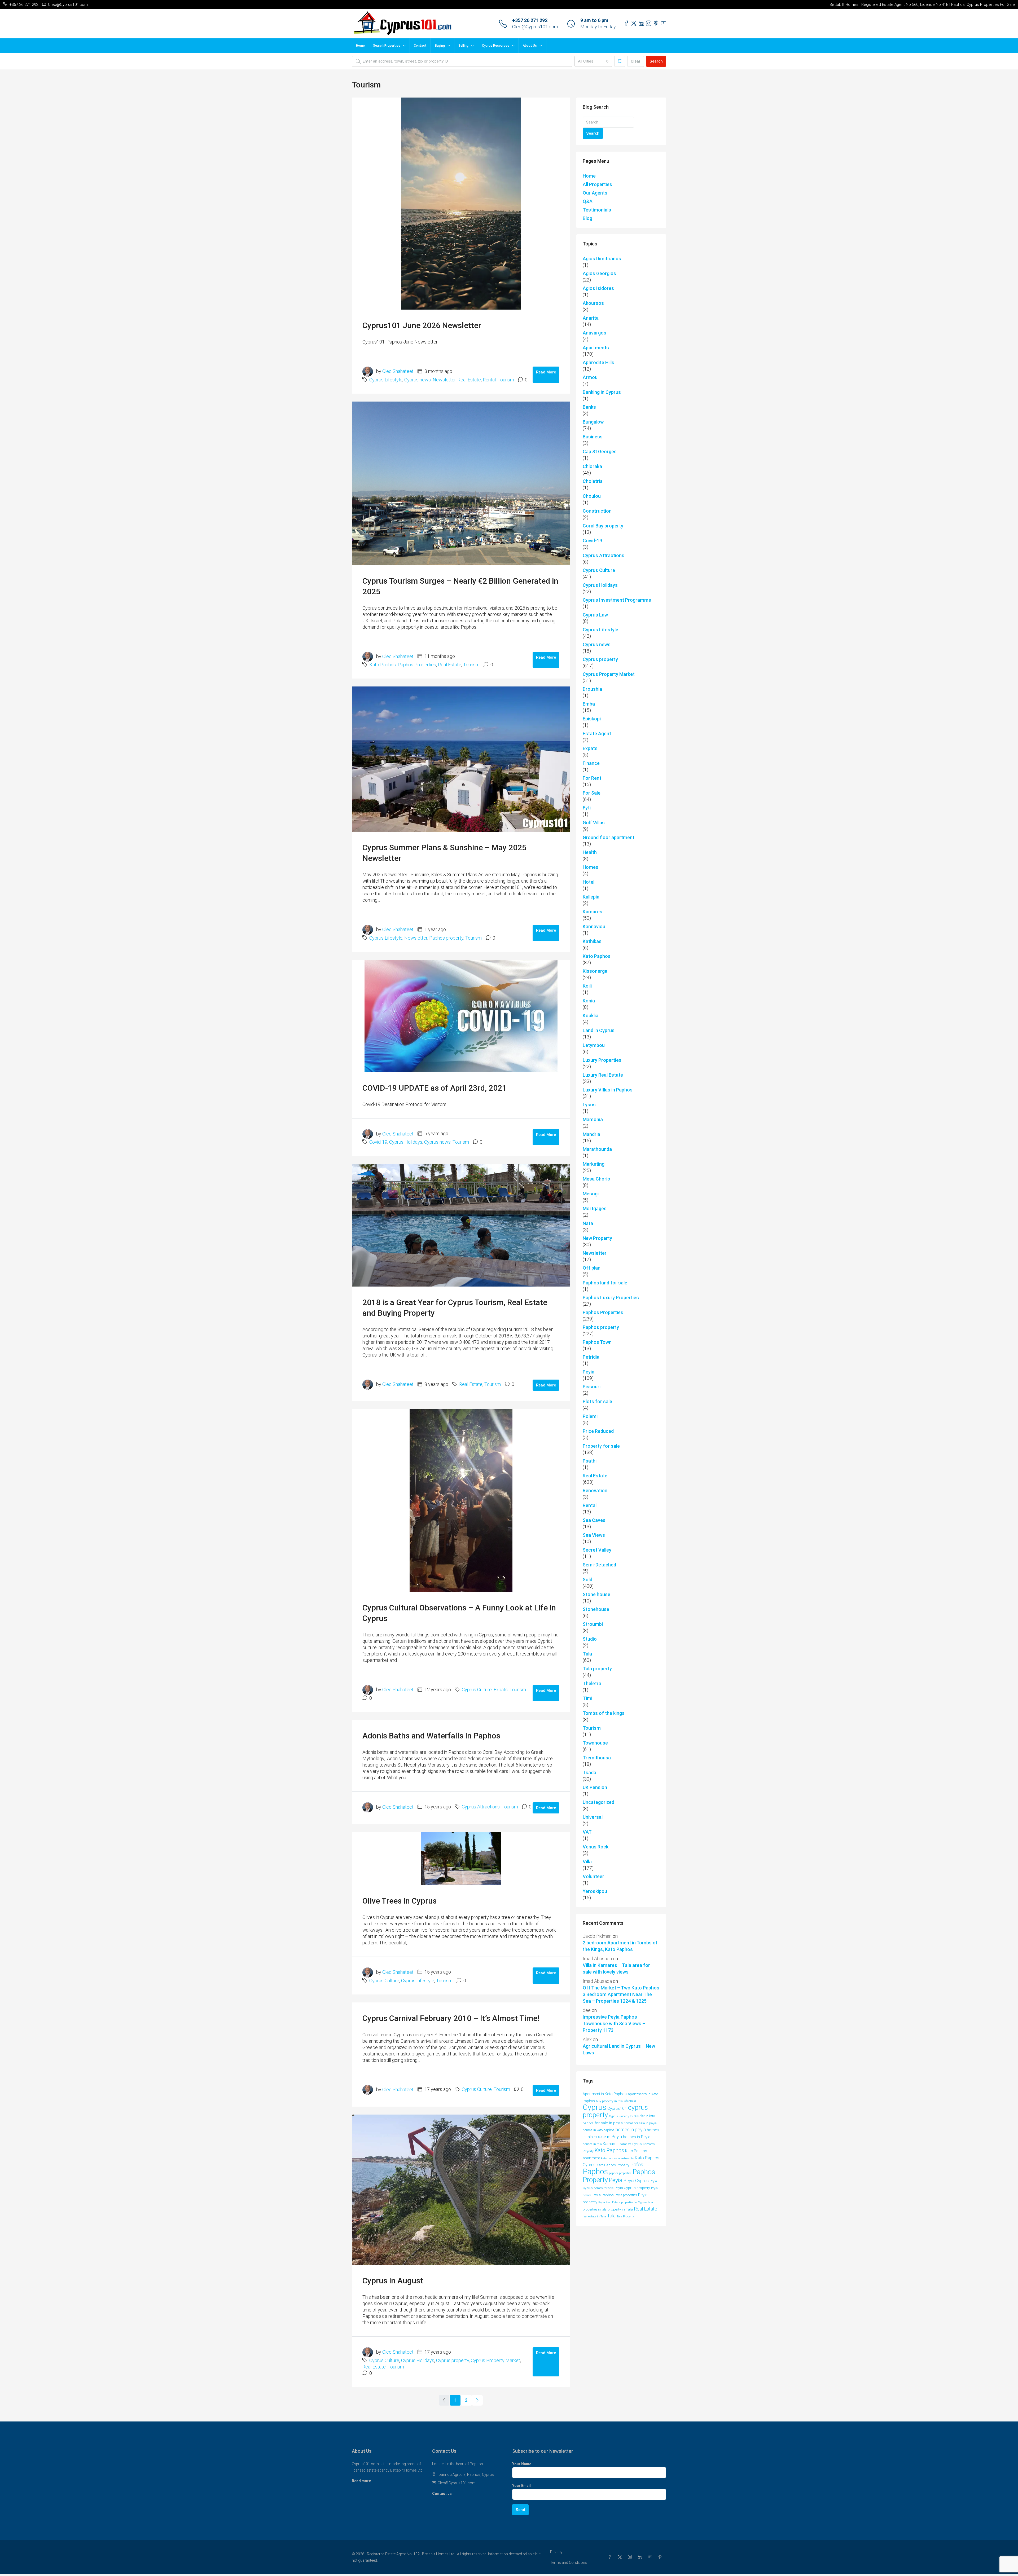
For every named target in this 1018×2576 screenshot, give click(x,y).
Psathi (590, 1461)
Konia (589, 1001)
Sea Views (594, 1535)
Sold (587, 1580)
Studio (590, 1639)
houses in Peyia (637, 2137)
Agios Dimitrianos (602, 259)
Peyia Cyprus (636, 2181)
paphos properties (620, 2173)
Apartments (596, 348)
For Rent (592, 778)
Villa (587, 1862)
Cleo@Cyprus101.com (535, 27)
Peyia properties (626, 2195)
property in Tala (620, 2209)
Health (590, 852)
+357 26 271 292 (530, 20)
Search (656, 61)
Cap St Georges (600, 452)
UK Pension (595, 1787)
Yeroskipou (595, 1891)
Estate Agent (597, 734)
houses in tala (592, 2144)
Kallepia (591, 897)
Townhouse (595, 1743)
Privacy (556, 2552)
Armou (590, 377)
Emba (589, 704)
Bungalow (593, 422)
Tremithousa (597, 1758)
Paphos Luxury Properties (611, 1298)
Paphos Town (597, 1342)
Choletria (593, 481)
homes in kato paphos (599, 2130)
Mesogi (591, 1194)
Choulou (592, 496)
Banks (589, 407)
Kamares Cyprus (631, 2144)
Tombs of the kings (604, 1713)
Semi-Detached (599, 1565)
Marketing (594, 1164)
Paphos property (446, 938)
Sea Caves (594, 1520)
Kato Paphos (383, 665)
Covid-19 (378, 1142)
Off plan (592, 1268)
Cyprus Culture (477, 1690)
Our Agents (595, 193)
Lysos (589, 1105)
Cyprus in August (393, 2281)
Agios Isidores (598, 288)
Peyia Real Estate (609, 2202)
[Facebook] (611, 2557)
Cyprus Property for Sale (624, 2116)
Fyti (587, 808)
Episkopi (592, 719)
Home (360, 46)
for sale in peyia (609, 2123)
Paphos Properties (417, 665)
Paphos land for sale (605, 1283)
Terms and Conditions (569, 2562)
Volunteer (593, 1876)
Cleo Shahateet (398, 371)
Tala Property (625, 2216)
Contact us (442, 2494)
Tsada (589, 1773)
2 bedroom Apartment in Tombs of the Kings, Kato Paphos (620, 1946)
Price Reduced (598, 1431)
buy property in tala (609, 2101)
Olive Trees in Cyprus (400, 1901)
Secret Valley (597, 1550)
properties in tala (595, 2209)
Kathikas (592, 941)
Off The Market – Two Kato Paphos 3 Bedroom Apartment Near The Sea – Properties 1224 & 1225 (621, 1994)
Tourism (506, 380)
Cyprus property (453, 2360)
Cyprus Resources (496, 46)
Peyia (589, 1372)
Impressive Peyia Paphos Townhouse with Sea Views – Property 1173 (614, 2024)
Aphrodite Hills (598, 362)
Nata (588, 1223)
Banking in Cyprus (602, 392)
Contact (420, 46)
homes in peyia (631, 2130)
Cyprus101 (617, 2108)
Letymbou (594, 1045)
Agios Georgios (599, 273)
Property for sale (601, 1446)
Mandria (591, 1134)
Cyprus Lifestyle (386, 380)
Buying (440, 46)
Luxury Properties (602, 1060)
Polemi (590, 1416)
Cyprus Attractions (481, 1807)
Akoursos (593, 303)
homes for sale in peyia (640, 2123)
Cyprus (594, 2107)
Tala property (597, 1669)
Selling (463, 46)
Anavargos (594, 333)
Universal (593, 1817)
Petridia (591, 1357)
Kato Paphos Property (613, 2165)
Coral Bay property (603, 526)
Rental (489, 380)
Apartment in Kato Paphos (605, 2094)
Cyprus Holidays (406, 1142)
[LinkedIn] (641, 2557)
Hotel (589, 882)
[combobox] (593, 61)
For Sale (592, 793)
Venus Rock (596, 1847)
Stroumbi (593, 1624)
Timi (587, 1698)
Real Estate (469, 380)
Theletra (592, 1683)
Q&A (588, 201)
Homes (591, 867)
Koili (587, 986)
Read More (546, 372)
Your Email (521, 2486)
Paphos (595, 2172)
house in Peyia (608, 2137)
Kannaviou (594, 926)
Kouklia (591, 1016)
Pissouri (592, 1387)
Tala (587, 1654)
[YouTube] (651, 2557)
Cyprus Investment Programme (617, 600)
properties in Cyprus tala (637, 2202)
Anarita (591, 318)
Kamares (593, 912)
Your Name (522, 2464)
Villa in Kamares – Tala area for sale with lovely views (616, 1969)
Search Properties (387, 46)
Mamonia (593, 1119)
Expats (501, 1690)
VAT (587, 1832)
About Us (530, 46)
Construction (597, 511)
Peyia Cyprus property (632, 2188)
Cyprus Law (595, 615)
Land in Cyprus (599, 1030)
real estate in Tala (594, 2216)
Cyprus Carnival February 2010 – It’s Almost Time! (451, 2018)
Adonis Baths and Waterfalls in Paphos (431, 1736)
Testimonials (597, 210)
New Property (597, 1238)
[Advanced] (620, 61)
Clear (636, 61)
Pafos (637, 2165)
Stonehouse (596, 1609)
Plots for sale (597, 1401)
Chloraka (592, 466)
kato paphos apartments (617, 2158)
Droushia (592, 689)
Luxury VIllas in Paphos (608, 1090)
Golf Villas (594, 823)
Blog (587, 218)
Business (593, 437)
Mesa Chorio (596, 1179)
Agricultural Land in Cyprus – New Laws (619, 2049)
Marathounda (597, 1149)
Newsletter (444, 380)
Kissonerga (595, 971)
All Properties (597, 184)
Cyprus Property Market (495, 2360)
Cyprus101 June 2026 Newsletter (422, 325)
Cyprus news (418, 380)
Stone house (596, 1594)
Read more (361, 2481)
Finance (591, 763)
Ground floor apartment (609, 837)
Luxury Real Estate (603, 1075)
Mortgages (595, 1208)
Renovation (595, 1490)
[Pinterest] (661, 2557)
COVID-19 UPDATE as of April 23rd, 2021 (435, 1088)
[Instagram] (631, 2557)
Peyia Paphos (603, 2195)
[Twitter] (621, 2557)
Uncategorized (598, 1802)
